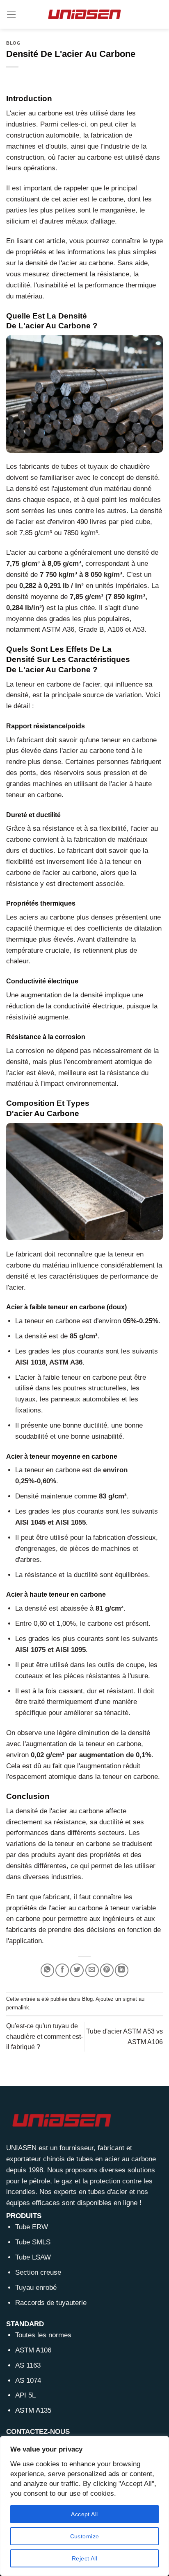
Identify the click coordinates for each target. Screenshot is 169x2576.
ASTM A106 (33, 2350)
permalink (18, 2008)
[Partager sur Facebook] (62, 1970)
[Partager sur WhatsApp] (47, 1970)
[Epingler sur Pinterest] (107, 1970)
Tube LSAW (33, 2257)
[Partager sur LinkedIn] (122, 1970)
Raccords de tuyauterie (51, 2303)
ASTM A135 (33, 2410)
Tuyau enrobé (36, 2288)
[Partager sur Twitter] (77, 1970)
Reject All (84, 2558)
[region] (84, 2506)
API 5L (25, 2395)
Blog (13, 43)
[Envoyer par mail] (92, 1970)
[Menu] (11, 15)
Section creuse (38, 2272)
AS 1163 (28, 2365)
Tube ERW (32, 2227)
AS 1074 (28, 2381)
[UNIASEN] (84, 14)
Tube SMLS (33, 2242)
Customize (85, 2536)
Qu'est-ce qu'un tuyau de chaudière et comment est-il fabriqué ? (45, 2036)
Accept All (84, 2514)
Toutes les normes (43, 2335)
